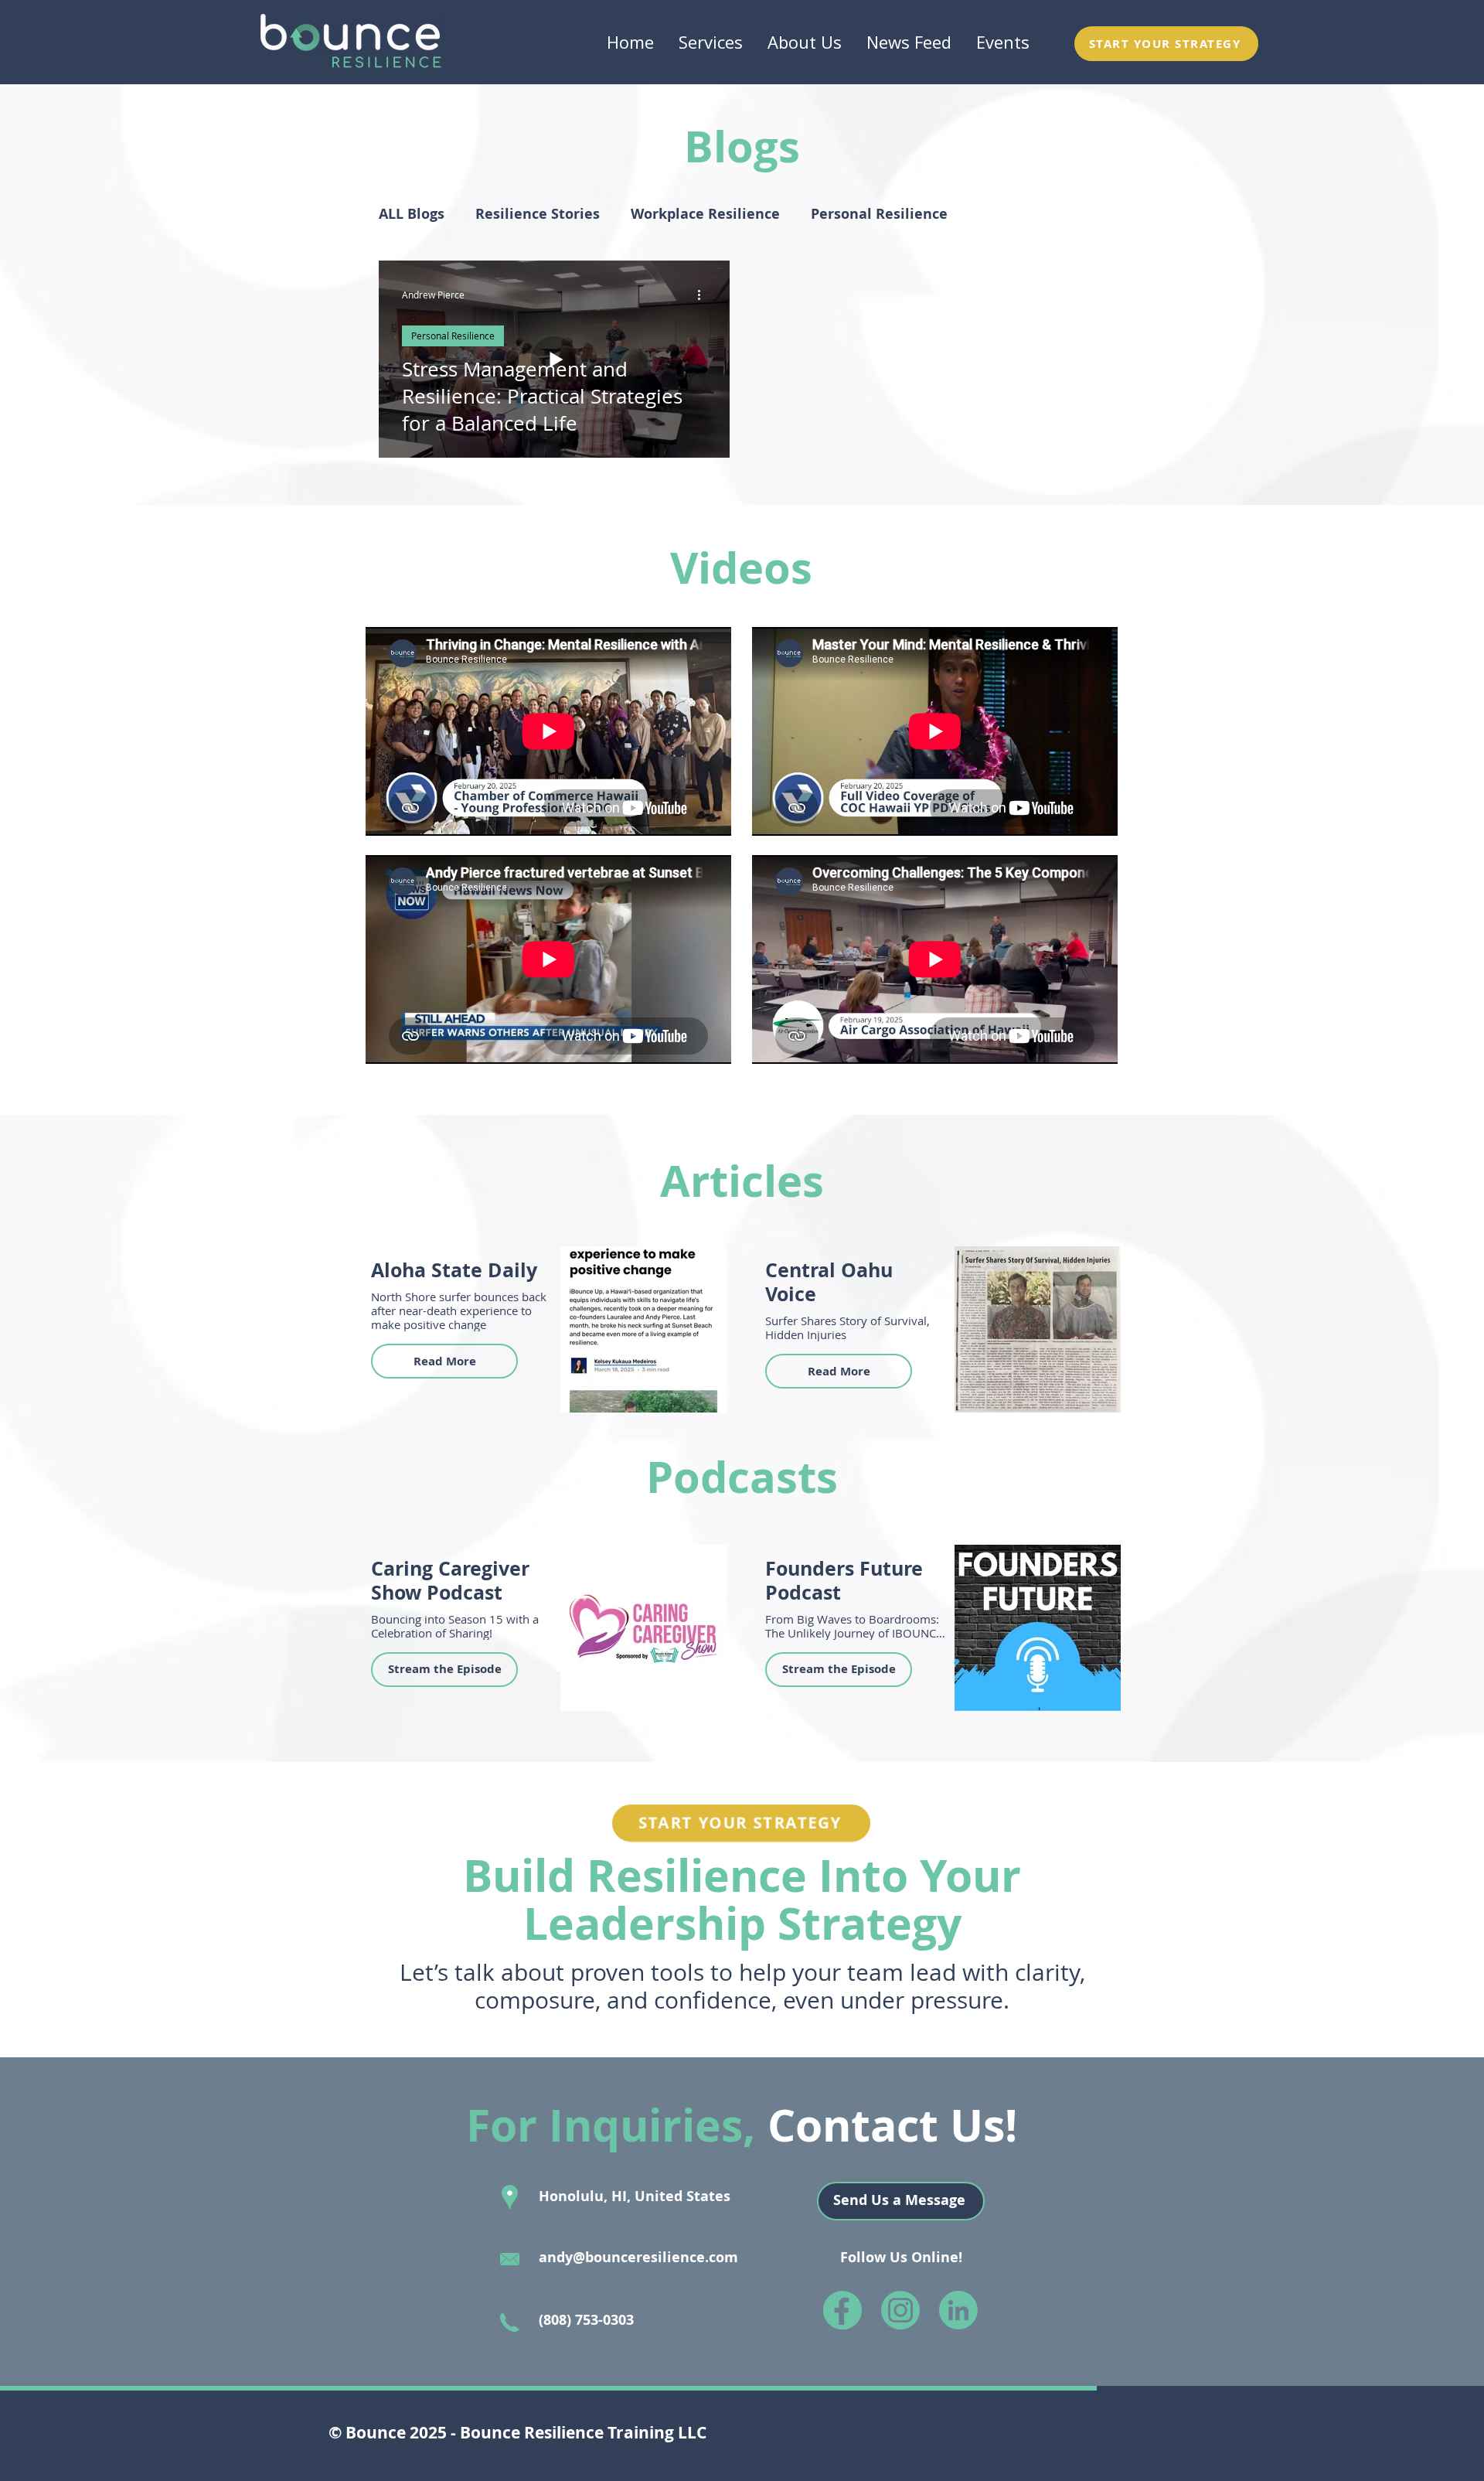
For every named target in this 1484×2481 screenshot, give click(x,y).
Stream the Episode (445, 1669)
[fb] (842, 2310)
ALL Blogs (412, 214)
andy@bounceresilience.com (638, 2257)
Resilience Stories (538, 214)
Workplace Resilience (705, 214)
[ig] (900, 2310)
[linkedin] (958, 2310)
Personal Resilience (879, 214)
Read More (445, 1361)
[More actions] (704, 295)
